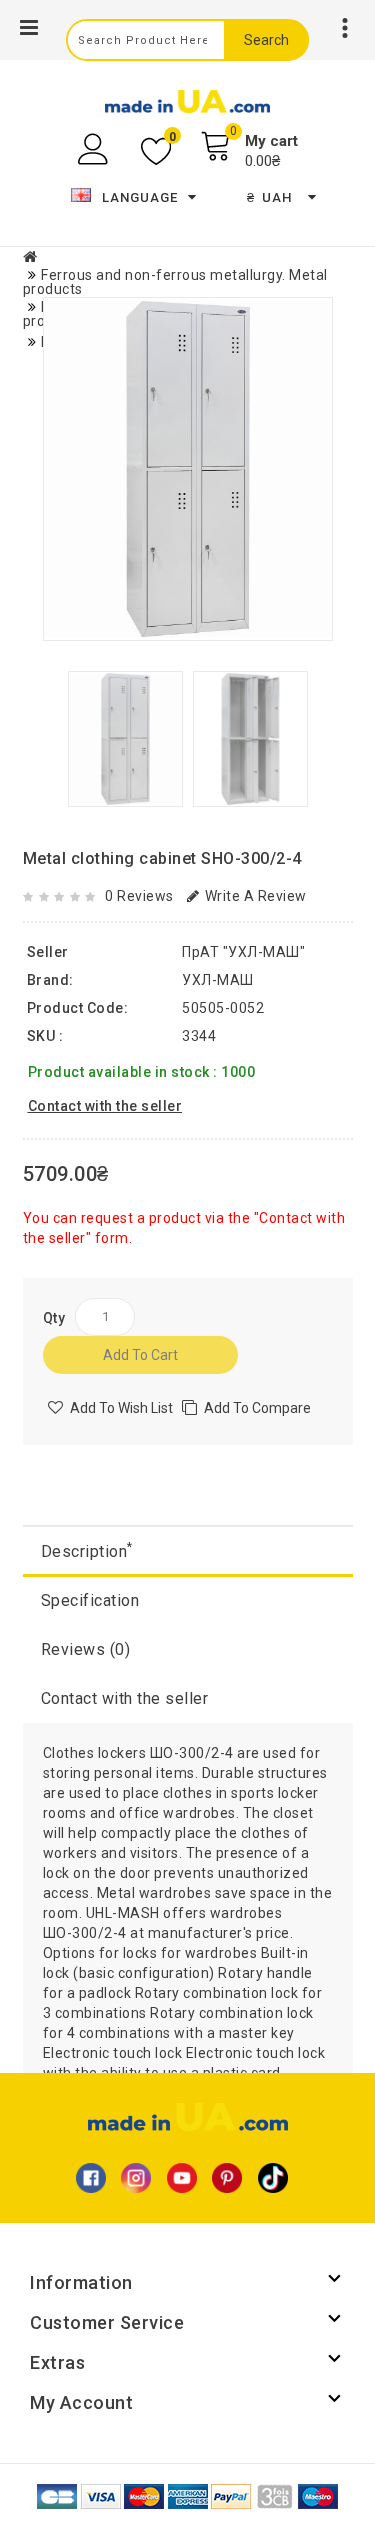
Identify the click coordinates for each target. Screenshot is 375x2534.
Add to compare (257, 1408)
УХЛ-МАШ (218, 980)
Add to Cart (140, 1355)
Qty (54, 1318)
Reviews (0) (86, 1649)
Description (87, 1550)
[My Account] (95, 149)
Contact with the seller (125, 1698)
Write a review (256, 896)
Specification (90, 1600)
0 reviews (139, 896)
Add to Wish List (121, 1408)
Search (266, 40)
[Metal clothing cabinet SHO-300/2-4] (188, 469)
